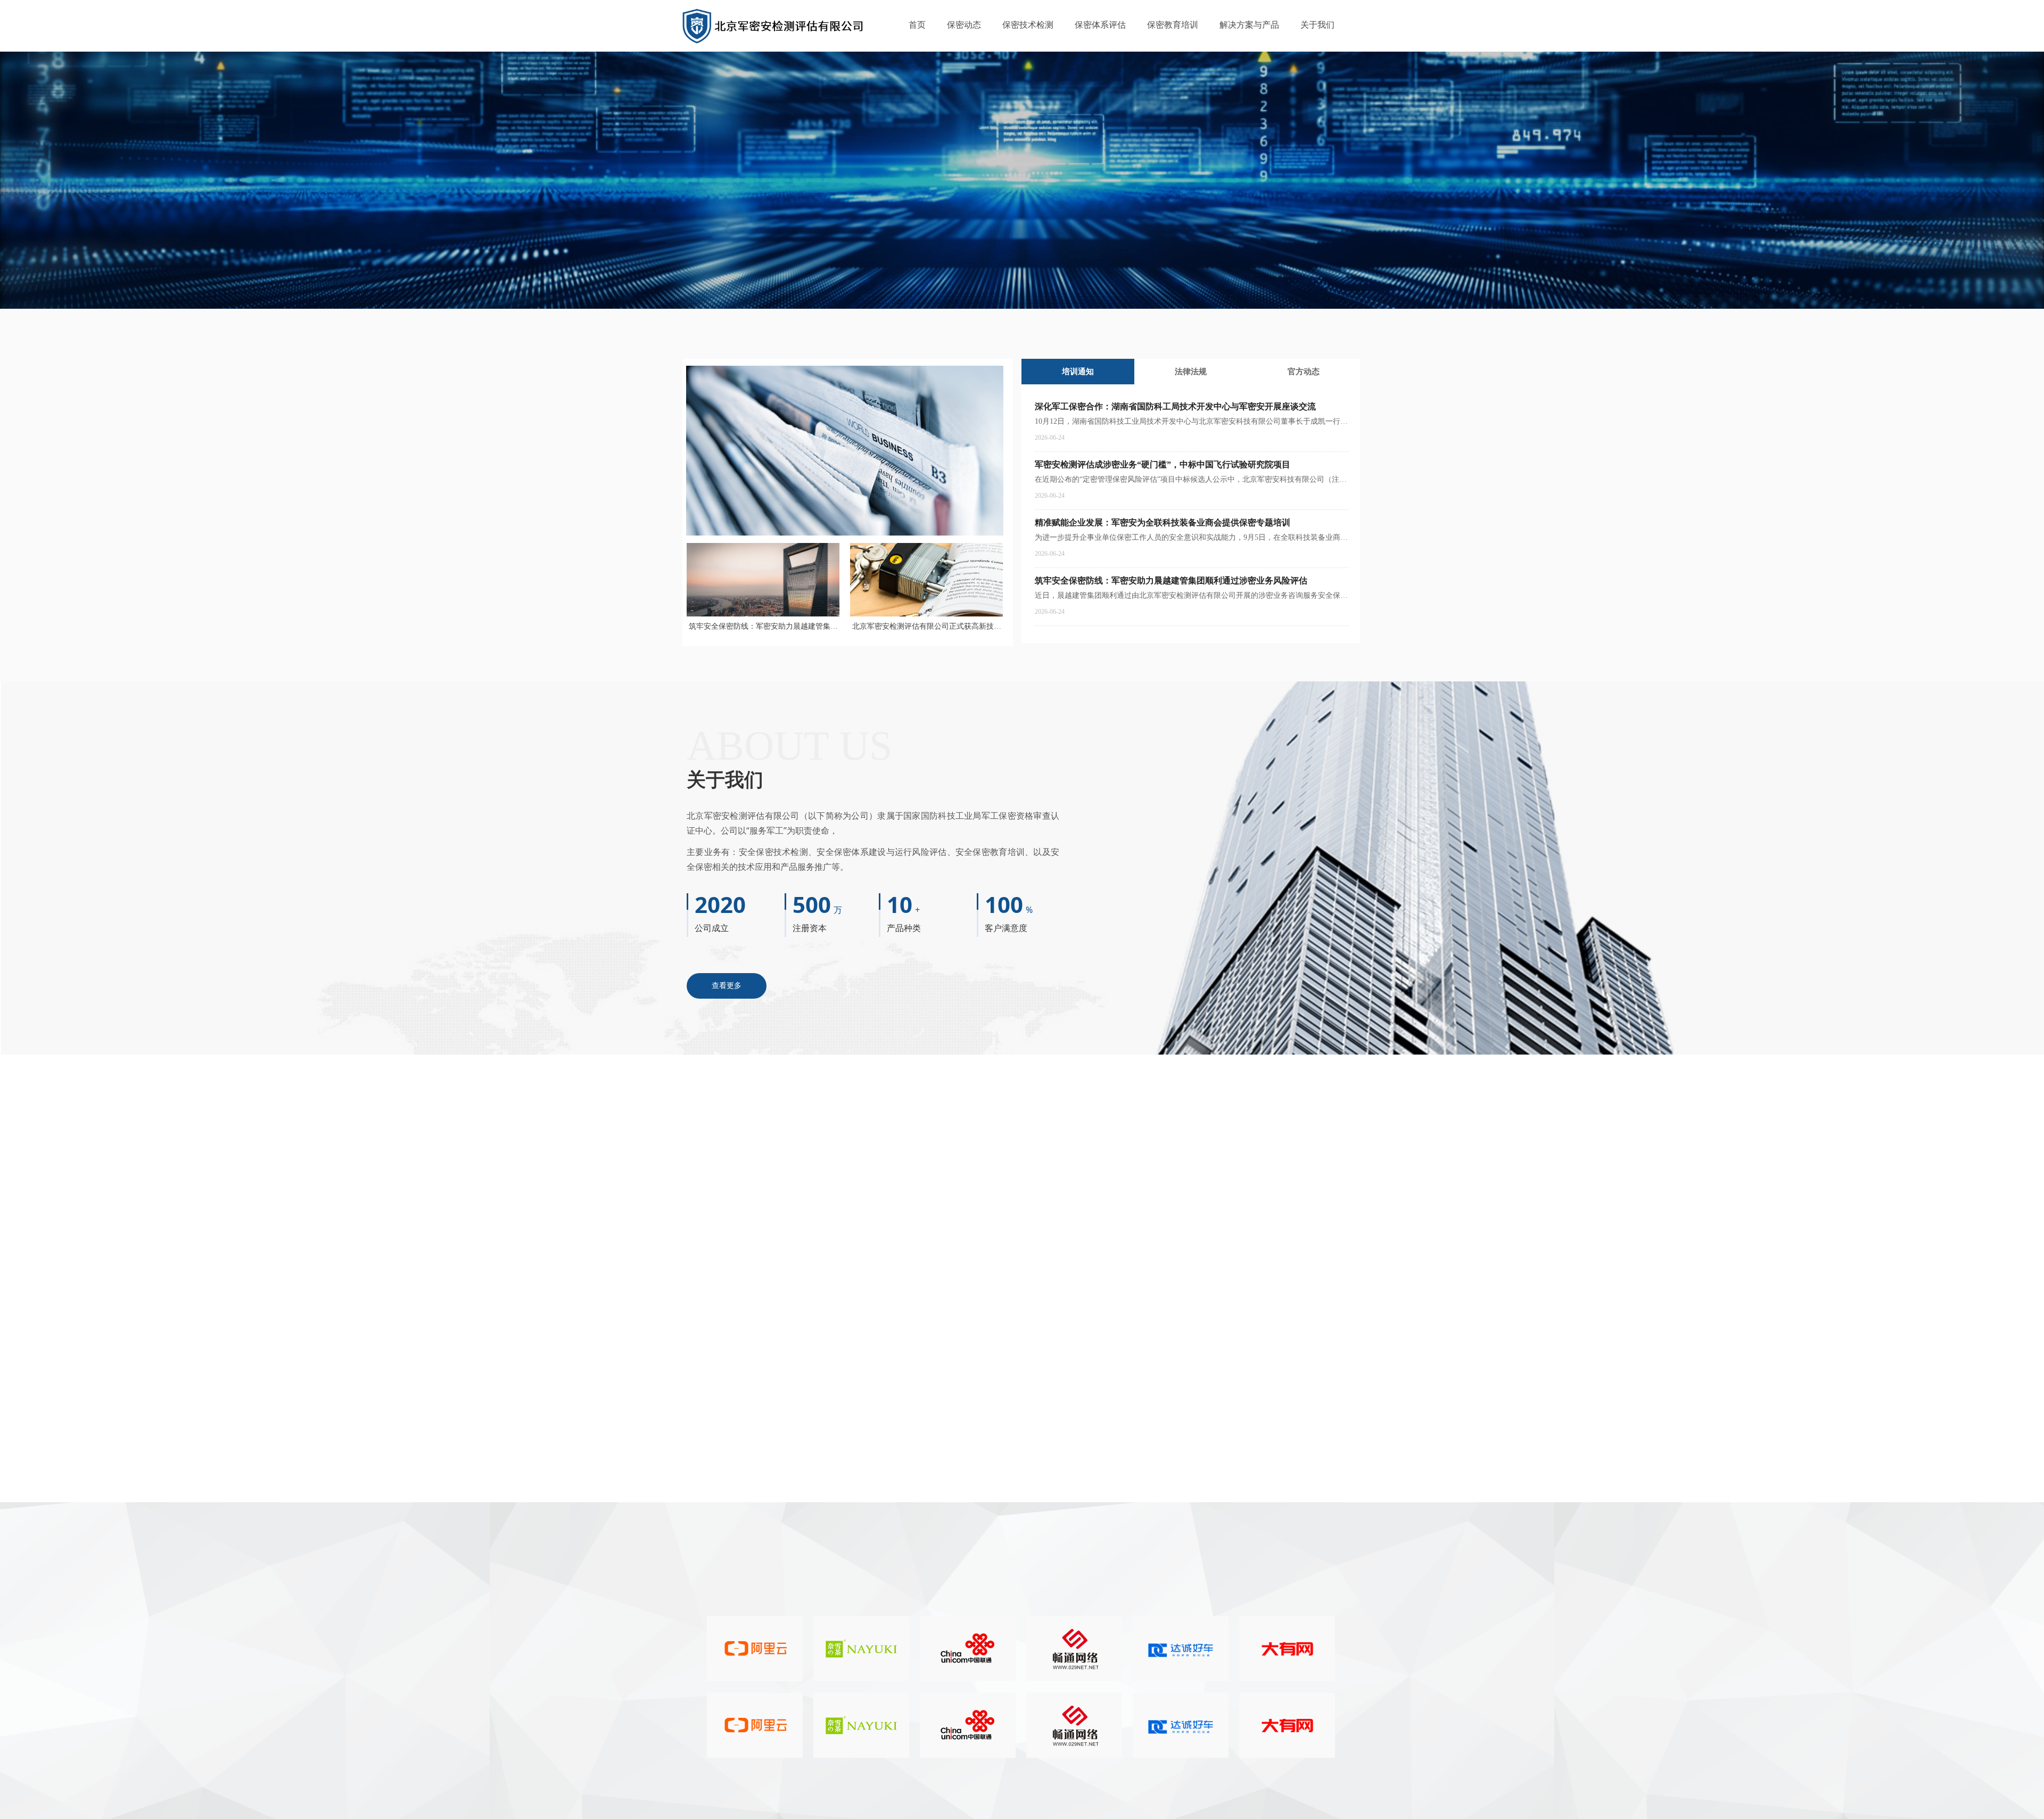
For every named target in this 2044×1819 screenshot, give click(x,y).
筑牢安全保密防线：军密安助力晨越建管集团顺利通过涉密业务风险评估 (1171, 581)
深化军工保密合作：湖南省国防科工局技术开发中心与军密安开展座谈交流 (1175, 406)
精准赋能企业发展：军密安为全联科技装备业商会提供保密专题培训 (1163, 522)
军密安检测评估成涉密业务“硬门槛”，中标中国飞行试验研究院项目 (917, 329)
